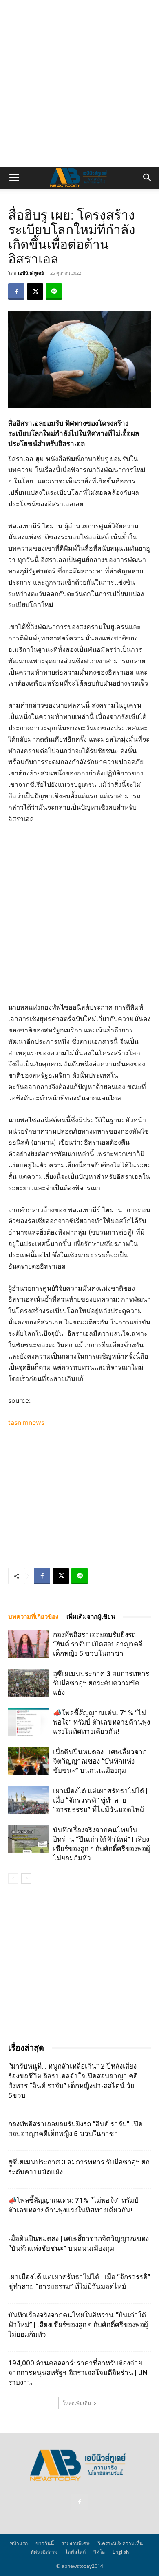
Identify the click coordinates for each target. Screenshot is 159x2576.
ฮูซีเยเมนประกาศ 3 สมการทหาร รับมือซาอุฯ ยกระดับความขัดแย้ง (101, 1683)
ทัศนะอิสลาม (44, 2552)
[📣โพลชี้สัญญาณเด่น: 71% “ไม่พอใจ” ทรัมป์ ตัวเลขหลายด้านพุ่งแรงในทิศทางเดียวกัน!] (29, 1722)
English (121, 2552)
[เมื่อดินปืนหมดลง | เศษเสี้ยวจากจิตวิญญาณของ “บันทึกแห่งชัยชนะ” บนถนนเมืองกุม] (29, 1761)
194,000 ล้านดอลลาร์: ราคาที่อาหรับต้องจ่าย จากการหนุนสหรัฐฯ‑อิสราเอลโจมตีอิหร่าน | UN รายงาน (78, 2373)
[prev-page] (13, 1878)
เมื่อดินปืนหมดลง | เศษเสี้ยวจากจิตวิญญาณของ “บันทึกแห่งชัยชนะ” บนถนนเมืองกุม (100, 1761)
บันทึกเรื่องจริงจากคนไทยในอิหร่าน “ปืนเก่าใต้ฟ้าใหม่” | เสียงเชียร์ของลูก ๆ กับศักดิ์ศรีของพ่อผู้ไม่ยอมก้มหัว (78, 2325)
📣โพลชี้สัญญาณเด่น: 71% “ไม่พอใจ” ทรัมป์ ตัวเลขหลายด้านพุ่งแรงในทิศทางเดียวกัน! (102, 1722)
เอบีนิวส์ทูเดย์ (31, 273)
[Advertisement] (79, 83)
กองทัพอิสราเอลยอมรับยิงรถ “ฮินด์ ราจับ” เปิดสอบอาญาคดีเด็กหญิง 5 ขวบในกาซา (98, 1644)
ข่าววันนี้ (45, 2543)
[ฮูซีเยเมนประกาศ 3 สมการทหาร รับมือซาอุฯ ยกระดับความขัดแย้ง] (29, 1683)
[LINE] (54, 292)
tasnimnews (26, 1422)
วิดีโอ (99, 2552)
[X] (35, 292)
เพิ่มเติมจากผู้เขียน (91, 1617)
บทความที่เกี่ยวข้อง (33, 1617)
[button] (14, 178)
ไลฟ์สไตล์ (75, 2552)
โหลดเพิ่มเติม (77, 2403)
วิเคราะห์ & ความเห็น (120, 2543)
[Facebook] (16, 292)
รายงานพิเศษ (76, 2543)
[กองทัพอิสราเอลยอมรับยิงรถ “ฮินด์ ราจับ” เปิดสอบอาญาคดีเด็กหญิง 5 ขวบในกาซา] (29, 1644)
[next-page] (26, 1878)
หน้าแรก (19, 2543)
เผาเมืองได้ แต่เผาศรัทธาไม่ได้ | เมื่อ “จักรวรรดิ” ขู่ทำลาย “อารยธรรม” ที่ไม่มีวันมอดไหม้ (100, 1800)
